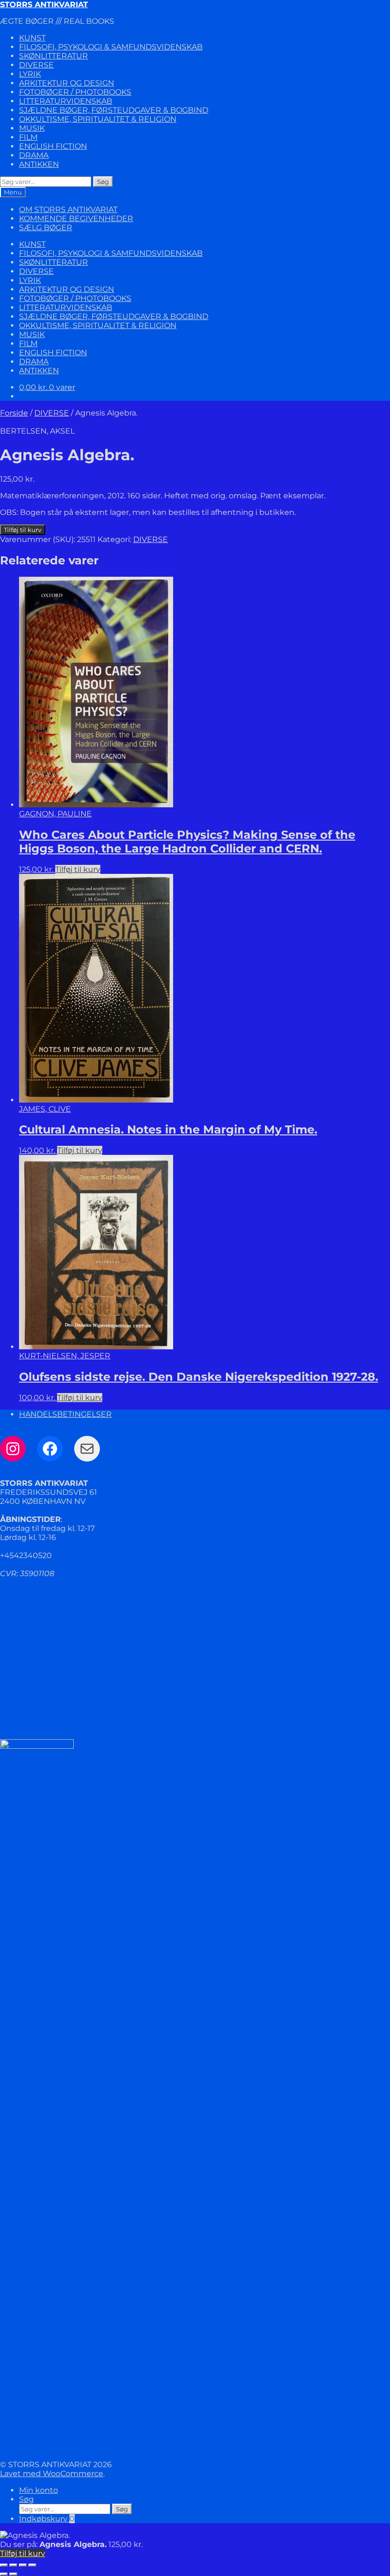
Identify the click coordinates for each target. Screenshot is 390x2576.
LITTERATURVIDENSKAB (66, 101)
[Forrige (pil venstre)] (4, 2574)
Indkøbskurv (47, 2519)
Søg (103, 182)
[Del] (23, 2565)
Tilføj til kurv (23, 530)
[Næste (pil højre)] (13, 2574)
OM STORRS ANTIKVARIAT (68, 209)
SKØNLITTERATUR (54, 56)
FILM (28, 137)
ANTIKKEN (39, 164)
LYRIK (30, 74)
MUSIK (32, 128)
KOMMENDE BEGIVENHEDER (76, 218)
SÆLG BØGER (46, 228)
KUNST (32, 38)
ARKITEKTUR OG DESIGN (67, 83)
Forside (14, 413)
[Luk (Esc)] (32, 2565)
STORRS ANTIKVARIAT (44, 5)
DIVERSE (36, 65)
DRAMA (34, 155)
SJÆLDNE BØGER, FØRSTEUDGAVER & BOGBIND (114, 110)
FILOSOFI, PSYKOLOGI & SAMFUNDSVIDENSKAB (111, 47)
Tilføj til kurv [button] (78, 869)
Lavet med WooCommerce (52, 2474)
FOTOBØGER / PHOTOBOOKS (75, 92)
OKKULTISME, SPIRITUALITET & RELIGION (98, 119)
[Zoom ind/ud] (4, 2565)
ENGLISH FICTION (53, 146)
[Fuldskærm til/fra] (13, 2565)
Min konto (39, 2490)
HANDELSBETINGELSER (65, 1414)
